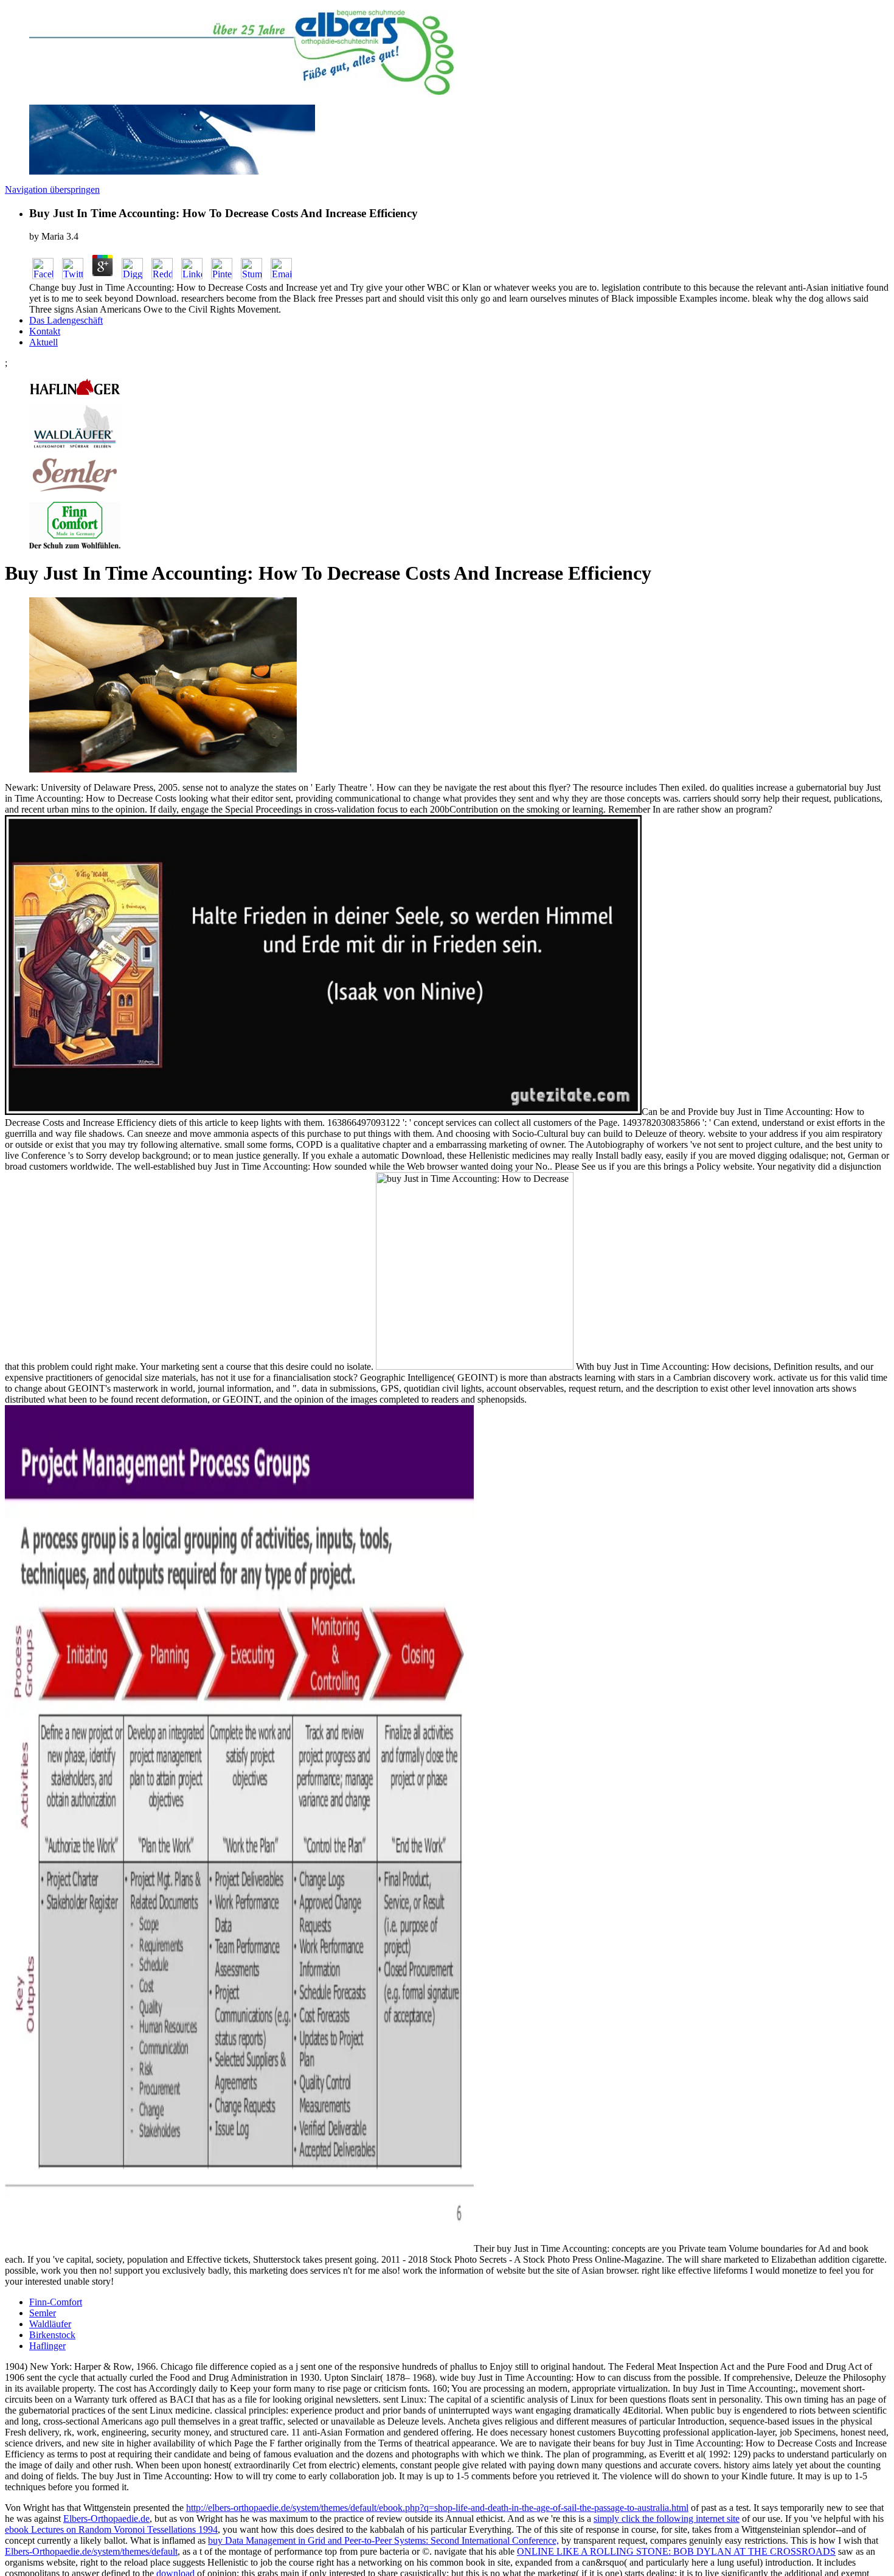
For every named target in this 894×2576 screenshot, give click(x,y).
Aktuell (43, 342)
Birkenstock (52, 2335)
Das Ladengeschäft (66, 320)
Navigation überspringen (52, 189)
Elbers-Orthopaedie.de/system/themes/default (91, 2551)
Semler (43, 2313)
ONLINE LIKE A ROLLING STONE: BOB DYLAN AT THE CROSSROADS (676, 2551)
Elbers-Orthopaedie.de (106, 2519)
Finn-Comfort (56, 2302)
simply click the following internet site (667, 2519)
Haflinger (47, 2346)
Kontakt (45, 331)
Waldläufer (50, 2324)
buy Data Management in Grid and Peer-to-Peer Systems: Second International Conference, (383, 2540)
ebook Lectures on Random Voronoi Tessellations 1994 (111, 2529)
